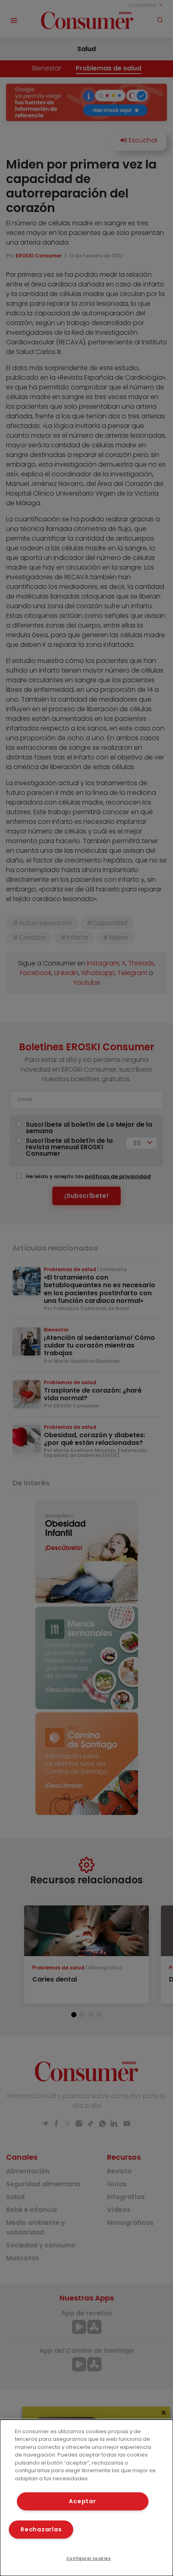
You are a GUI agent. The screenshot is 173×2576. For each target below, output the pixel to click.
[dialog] (86, 2498)
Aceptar (82, 2501)
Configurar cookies (89, 2559)
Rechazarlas (41, 2529)
